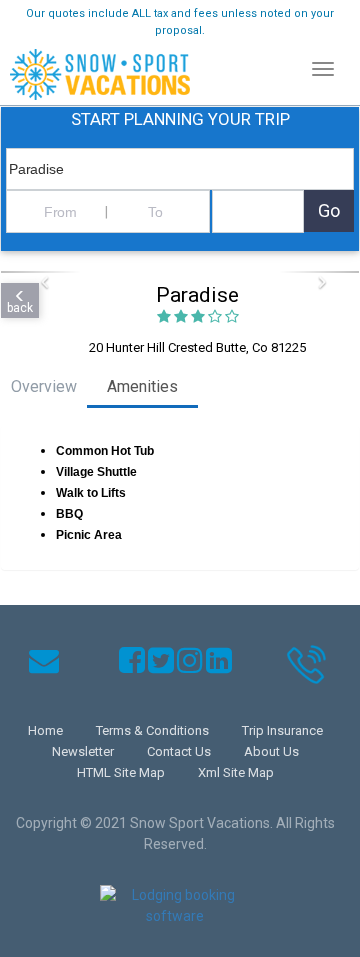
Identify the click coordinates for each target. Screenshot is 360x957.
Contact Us (179, 751)
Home (45, 730)
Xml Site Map (236, 772)
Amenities (142, 386)
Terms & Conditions (152, 730)
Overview (44, 386)
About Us (271, 751)
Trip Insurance (282, 730)
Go (329, 210)
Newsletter (83, 751)
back (20, 308)
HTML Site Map (121, 772)
